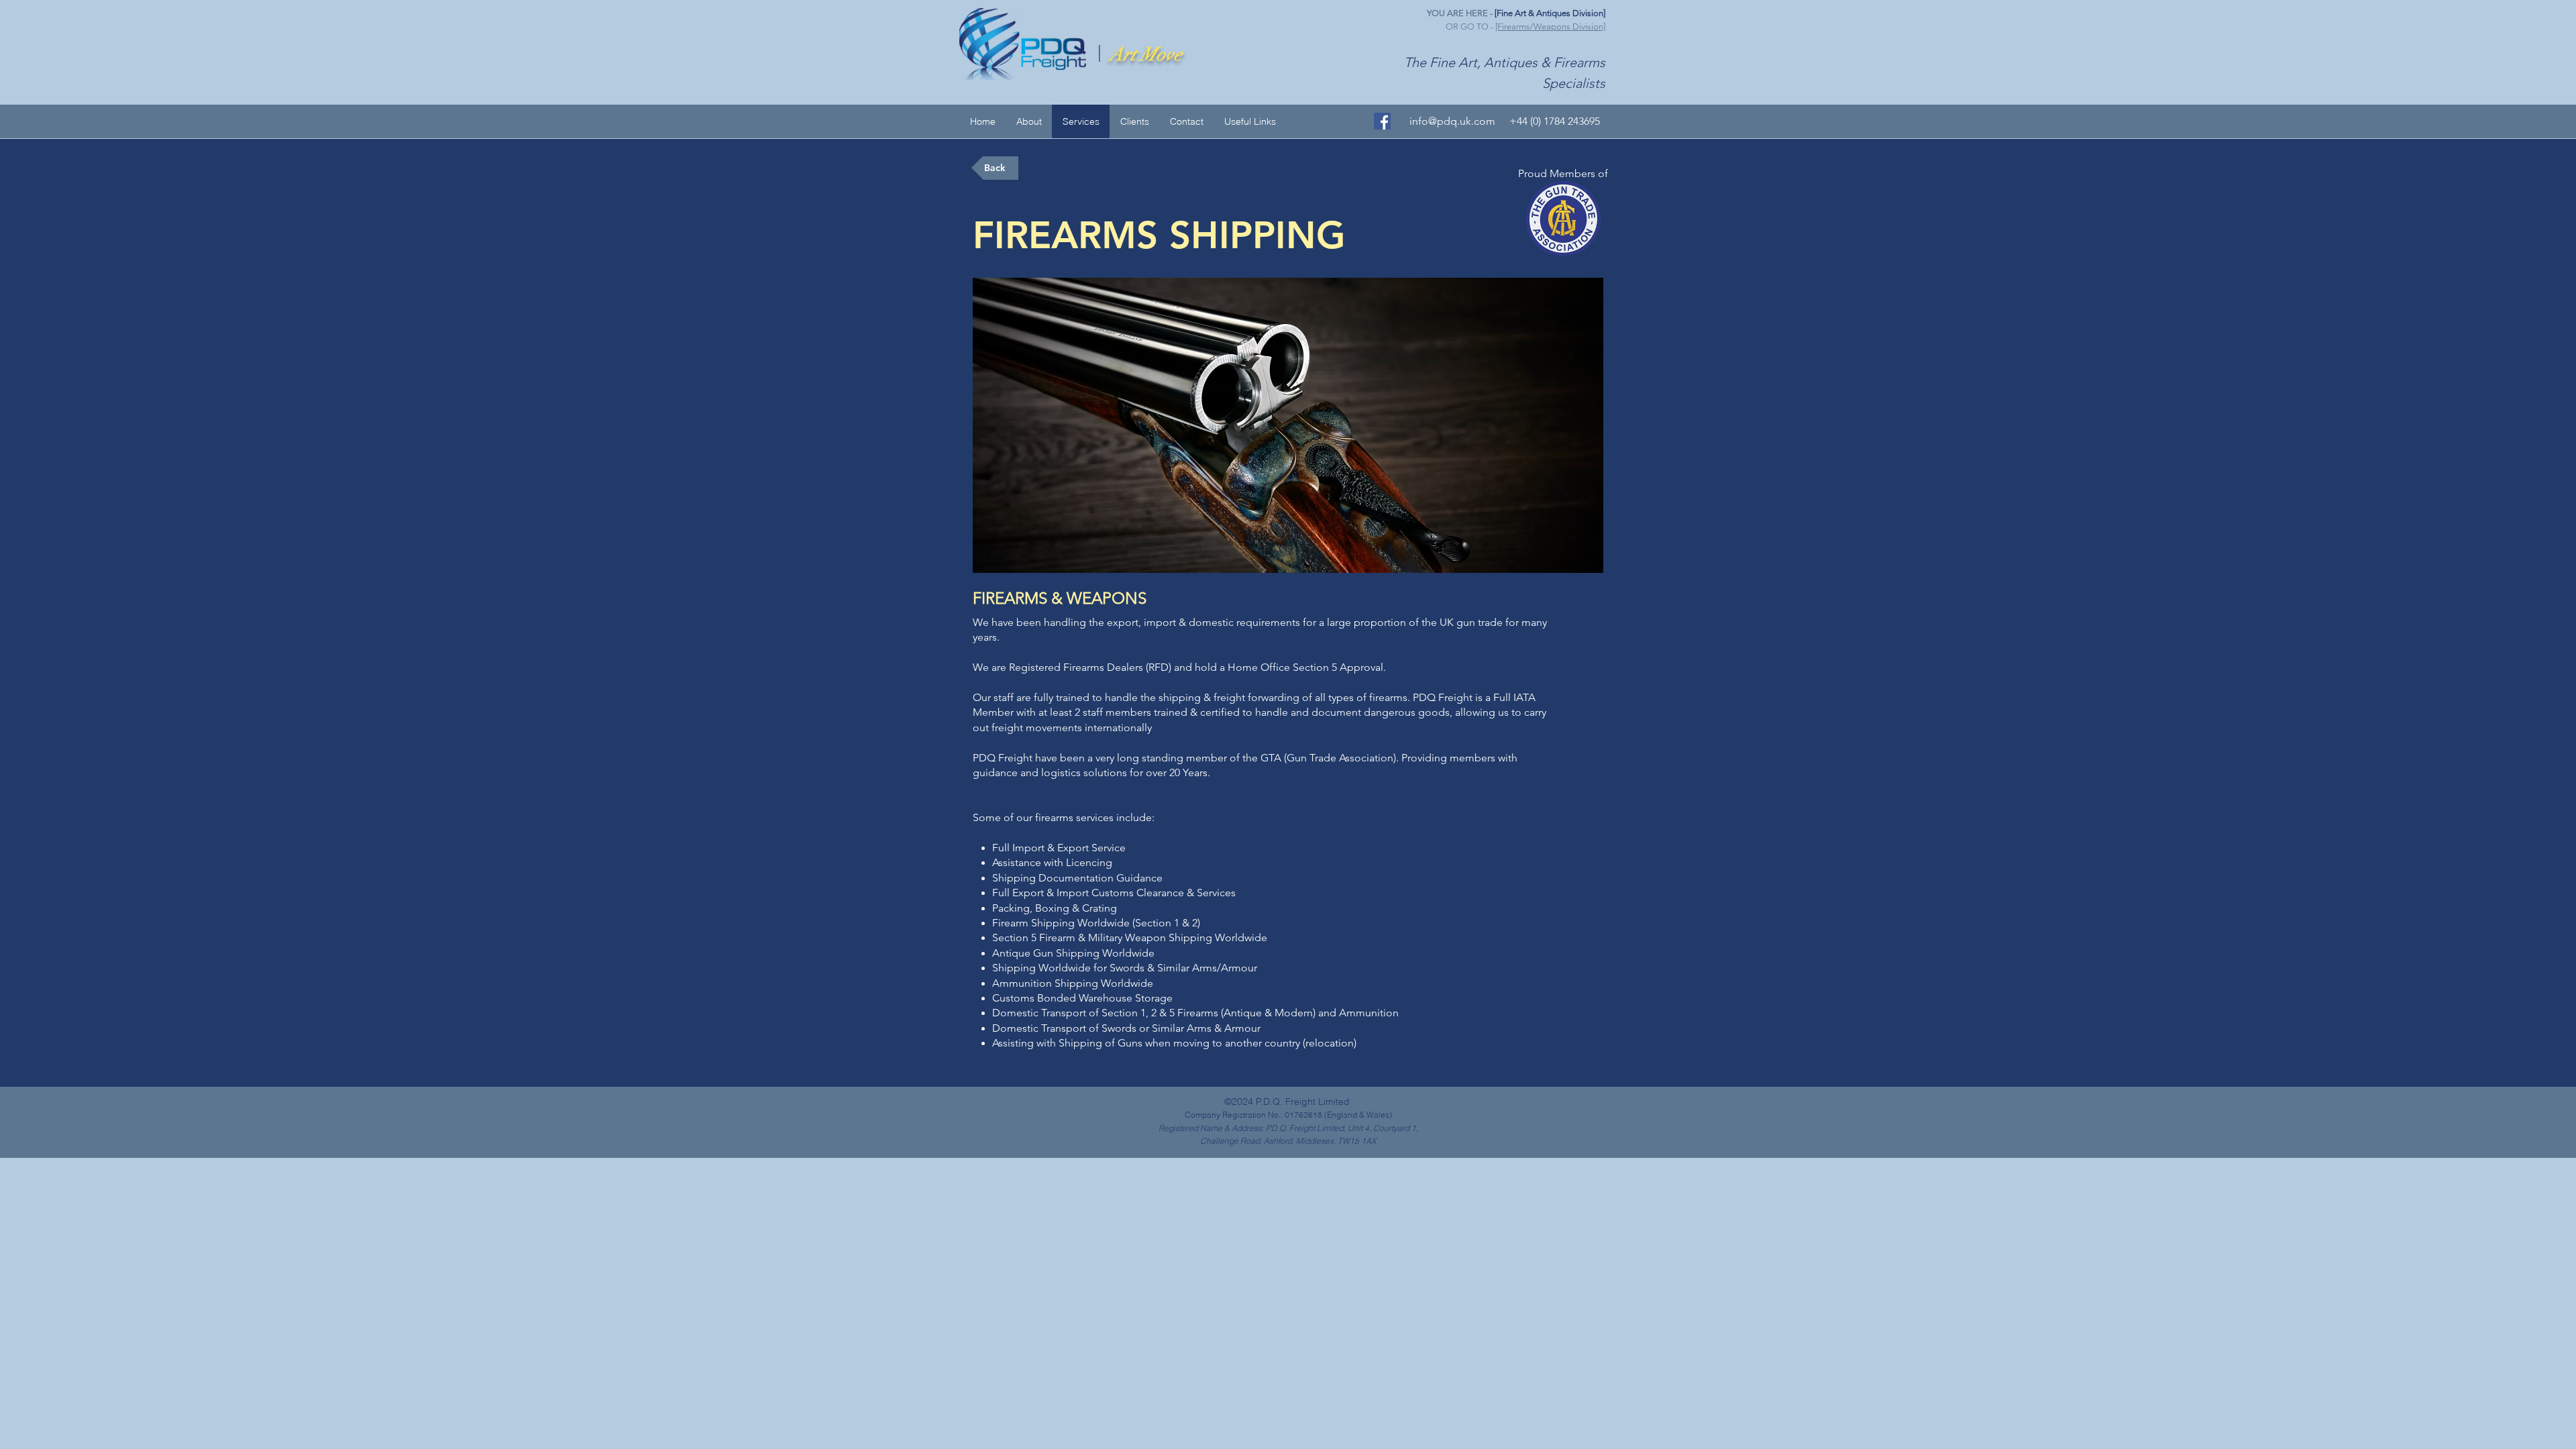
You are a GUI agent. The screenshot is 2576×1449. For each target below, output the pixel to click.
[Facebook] (1382, 121)
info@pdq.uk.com (1452, 121)
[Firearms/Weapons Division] (1550, 26)
